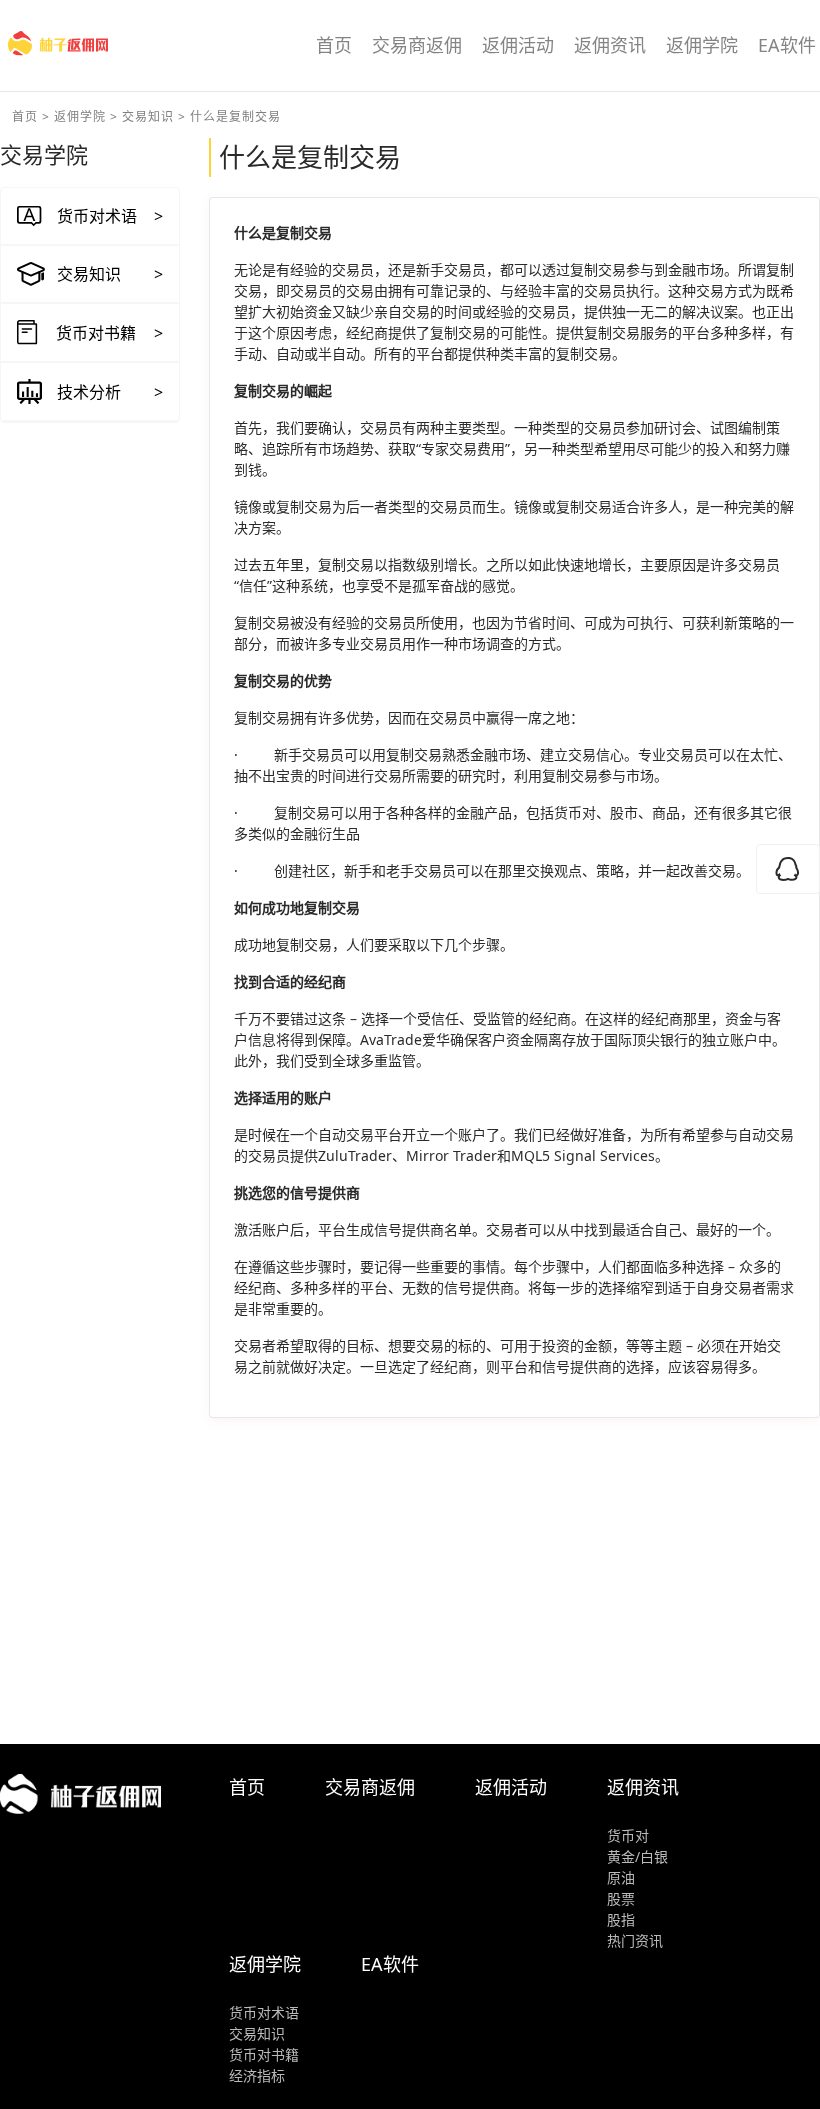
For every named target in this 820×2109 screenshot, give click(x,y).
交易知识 (148, 116)
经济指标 (257, 2075)
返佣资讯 (610, 45)
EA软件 (787, 45)
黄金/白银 (637, 1856)
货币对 (628, 1835)
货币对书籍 (264, 2054)
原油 (621, 1877)
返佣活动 (518, 45)
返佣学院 (702, 45)
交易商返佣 (417, 45)
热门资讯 (635, 1940)
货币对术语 (264, 2012)
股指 (621, 1919)
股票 (621, 1898)
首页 (334, 45)
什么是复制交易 (235, 116)
